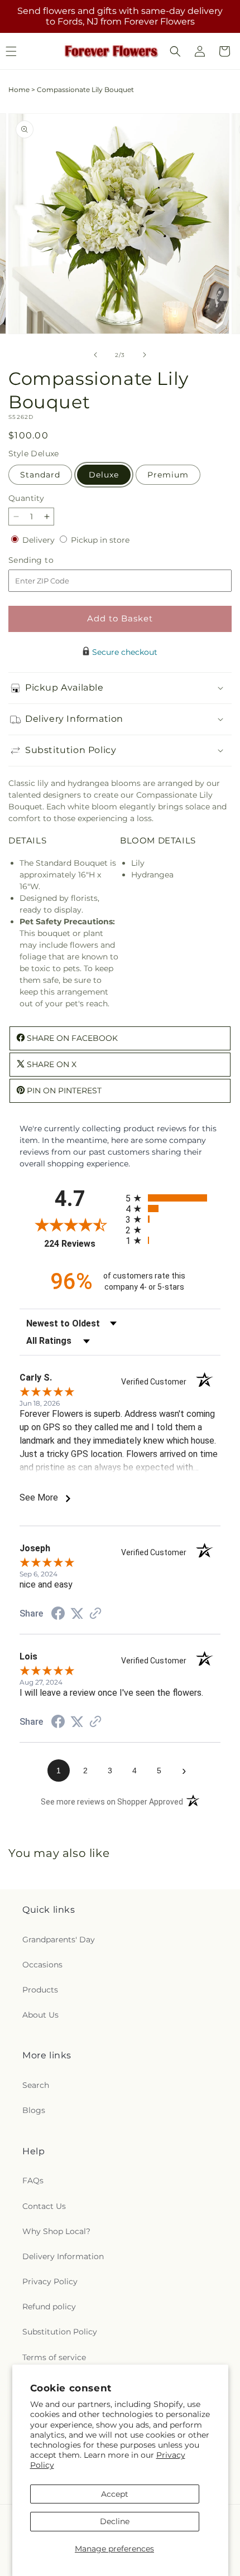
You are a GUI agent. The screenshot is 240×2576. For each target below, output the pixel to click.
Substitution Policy (60, 2332)
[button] (175, 51)
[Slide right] (145, 355)
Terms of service (54, 2357)
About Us (40, 2015)
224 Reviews (82, 1244)
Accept (115, 2494)
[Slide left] (95, 355)
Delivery (40, 540)
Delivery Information (63, 2256)
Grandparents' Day (59, 1940)
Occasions (42, 1965)
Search (36, 2085)
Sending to (48, 560)
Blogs (34, 2110)
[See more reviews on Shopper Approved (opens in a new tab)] (95, 1614)
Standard (40, 475)
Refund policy (49, 2307)
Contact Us (44, 2206)
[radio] (173, 1198)
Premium (168, 475)
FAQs (33, 2181)
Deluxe (104, 475)
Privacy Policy (50, 2281)
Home (19, 90)
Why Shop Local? (56, 2231)
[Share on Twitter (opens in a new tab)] (77, 1614)
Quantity (26, 498)
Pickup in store (100, 540)
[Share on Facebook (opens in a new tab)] (58, 1615)
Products (40, 1990)
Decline (115, 2521)
